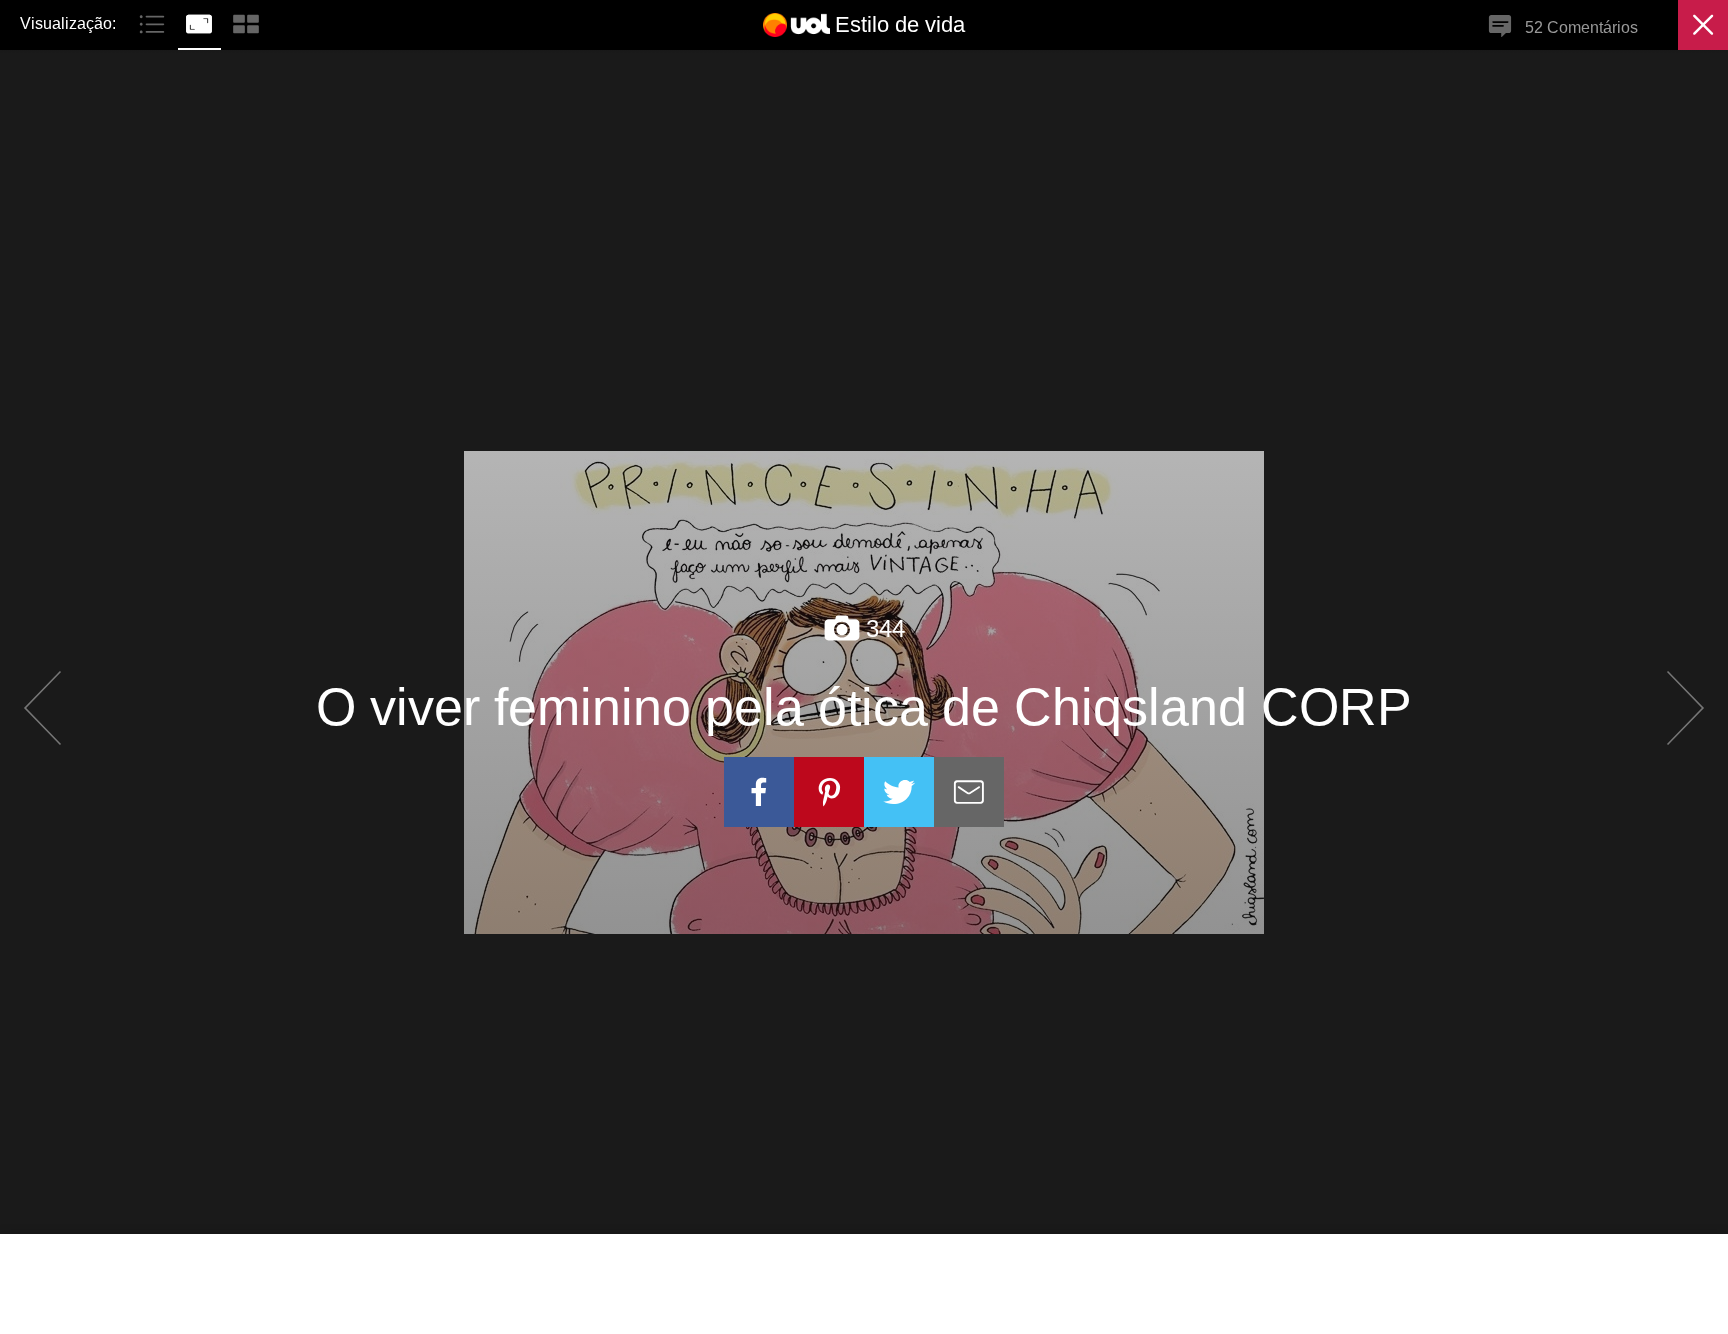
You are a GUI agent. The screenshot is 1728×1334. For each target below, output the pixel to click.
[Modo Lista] (154, 22)
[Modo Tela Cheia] (201, 22)
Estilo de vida (900, 24)
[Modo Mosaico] (246, 22)
